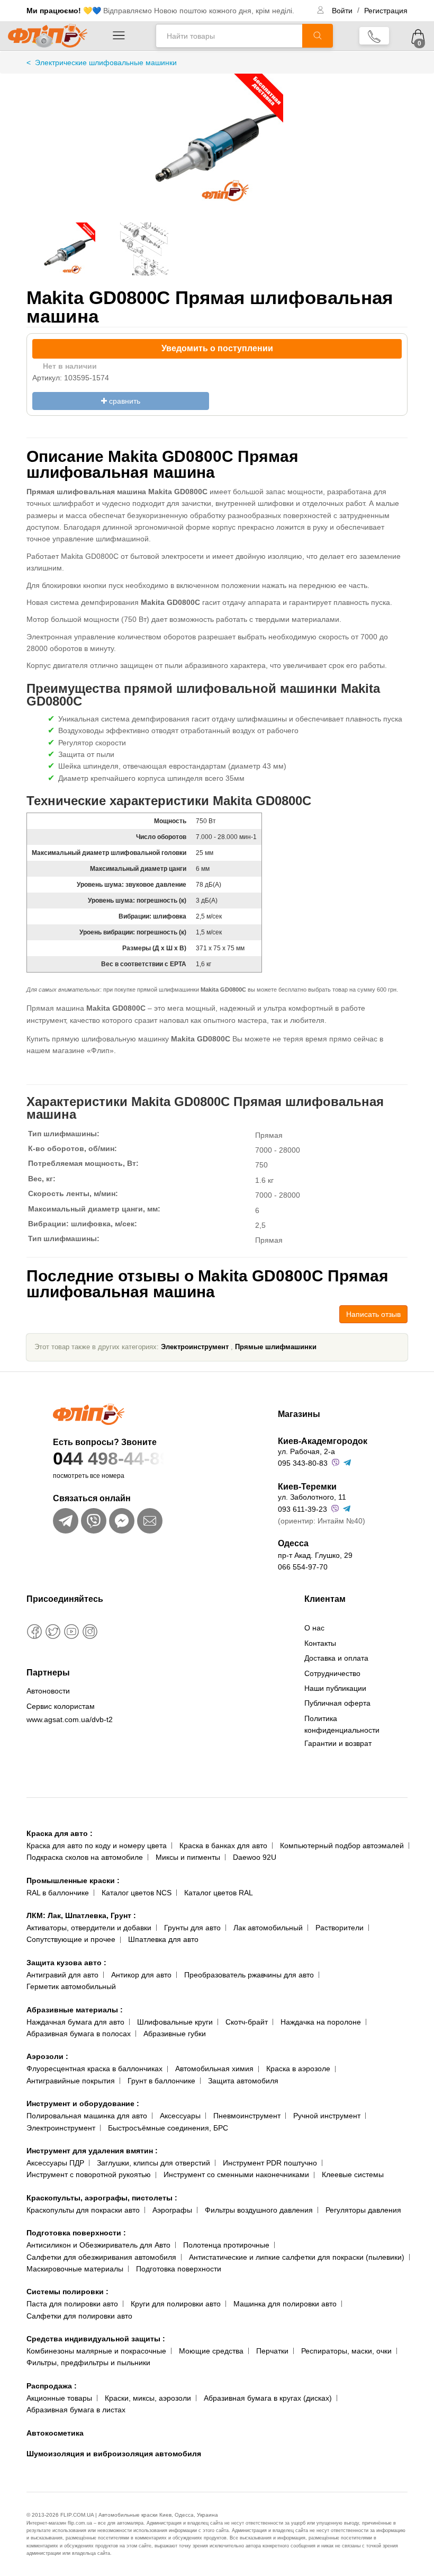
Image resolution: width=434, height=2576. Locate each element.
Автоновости (48, 1691)
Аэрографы (172, 2210)
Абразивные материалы (75, 2010)
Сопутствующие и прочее (71, 1939)
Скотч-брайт (247, 2022)
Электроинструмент (195, 1347)
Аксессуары (180, 2116)
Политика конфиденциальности (342, 1724)
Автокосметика (55, 2433)
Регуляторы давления (363, 2210)
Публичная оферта (337, 1703)
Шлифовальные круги (175, 2022)
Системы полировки (67, 2292)
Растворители (340, 1928)
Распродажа (52, 2386)
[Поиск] (318, 36)
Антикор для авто (141, 1975)
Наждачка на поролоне (321, 2022)
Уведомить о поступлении (217, 348)
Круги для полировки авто (176, 2304)
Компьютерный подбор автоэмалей (342, 1846)
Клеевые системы (353, 2174)
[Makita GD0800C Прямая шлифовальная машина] (217, 150)
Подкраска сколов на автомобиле (85, 1857)
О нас (314, 1628)
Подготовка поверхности (76, 2233)
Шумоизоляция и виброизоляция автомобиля (114, 2454)
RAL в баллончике (58, 1893)
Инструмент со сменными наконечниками (236, 2174)
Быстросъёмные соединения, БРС (168, 2128)
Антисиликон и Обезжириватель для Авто (98, 2245)
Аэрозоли (47, 2056)
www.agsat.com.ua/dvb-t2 (70, 1719)
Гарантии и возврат (338, 1743)
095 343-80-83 (303, 1463)
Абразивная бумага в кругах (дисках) (268, 2398)
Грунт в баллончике (161, 2081)
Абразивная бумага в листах (76, 2410)
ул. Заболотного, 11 (312, 1497)
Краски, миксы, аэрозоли (148, 2398)
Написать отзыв (373, 1314)
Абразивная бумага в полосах (79, 2034)
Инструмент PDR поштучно (270, 2163)
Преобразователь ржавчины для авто (249, 1975)
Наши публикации (335, 1688)
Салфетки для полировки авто (79, 2316)
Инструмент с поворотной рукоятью (89, 2174)
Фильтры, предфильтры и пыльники (88, 2363)
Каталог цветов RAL (219, 1893)
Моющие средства (211, 2351)
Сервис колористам (61, 1706)
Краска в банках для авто (223, 1846)
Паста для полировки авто (72, 2304)
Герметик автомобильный (71, 1986)
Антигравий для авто (62, 1975)
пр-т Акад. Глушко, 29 (315, 1555)
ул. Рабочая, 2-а (306, 1451)
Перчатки (272, 2351)
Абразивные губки (175, 2034)
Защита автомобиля (243, 2081)
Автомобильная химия (214, 2069)
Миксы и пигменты (188, 1857)
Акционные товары (59, 2398)
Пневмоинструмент (247, 2116)
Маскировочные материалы (75, 2269)
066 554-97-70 (303, 1567)
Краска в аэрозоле (298, 2069)
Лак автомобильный (268, 1928)
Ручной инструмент (327, 2116)
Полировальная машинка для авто (87, 2116)
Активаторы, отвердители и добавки (89, 1928)
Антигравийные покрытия (71, 2081)
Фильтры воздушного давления (259, 2210)
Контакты (320, 1643)
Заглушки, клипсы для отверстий (153, 2163)
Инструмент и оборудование (83, 2103)
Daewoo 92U (255, 1857)
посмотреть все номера (89, 1476)
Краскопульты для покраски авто (83, 2210)
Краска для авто (60, 1833)
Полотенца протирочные (226, 2245)
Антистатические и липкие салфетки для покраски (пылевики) (297, 2257)
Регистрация (386, 11)
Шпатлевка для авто (163, 1939)
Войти (343, 11)
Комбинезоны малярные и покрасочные (96, 2351)
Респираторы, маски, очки (346, 2351)
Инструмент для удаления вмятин (92, 2151)
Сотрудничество (332, 1673)
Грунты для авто (192, 1928)
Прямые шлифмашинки (276, 1347)
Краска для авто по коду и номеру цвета (97, 1846)
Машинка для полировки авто (285, 2304)
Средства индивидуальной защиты (96, 2339)
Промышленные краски (73, 1880)
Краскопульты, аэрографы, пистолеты (102, 2198)
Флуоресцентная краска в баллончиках (94, 2069)
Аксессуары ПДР (55, 2163)
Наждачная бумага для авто (75, 2022)
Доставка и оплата (336, 1658)
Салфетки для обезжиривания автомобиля (101, 2257)
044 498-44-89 (111, 1458)
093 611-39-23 (302, 1509)
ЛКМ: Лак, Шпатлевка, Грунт (81, 1915)
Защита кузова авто (66, 1963)
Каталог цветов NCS (137, 1893)
